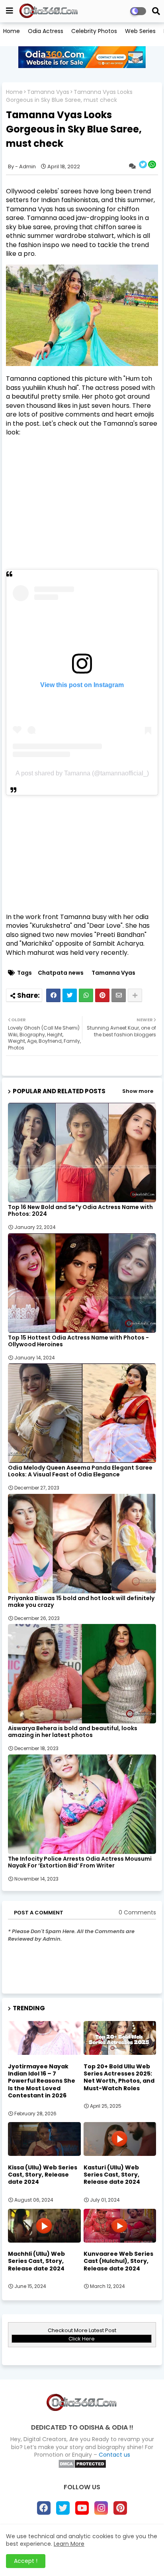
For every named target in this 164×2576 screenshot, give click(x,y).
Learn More (69, 2544)
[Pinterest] (102, 995)
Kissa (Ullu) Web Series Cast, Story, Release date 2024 (43, 2175)
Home (12, 31)
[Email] (119, 995)
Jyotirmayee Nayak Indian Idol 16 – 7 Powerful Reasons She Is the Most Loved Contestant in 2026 (42, 2081)
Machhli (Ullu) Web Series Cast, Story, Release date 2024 (36, 2261)
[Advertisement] (82, 514)
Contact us (114, 2455)
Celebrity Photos (94, 31)
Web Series (140, 31)
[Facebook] (53, 995)
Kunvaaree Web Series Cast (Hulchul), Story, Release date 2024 (118, 2261)
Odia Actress (46, 31)
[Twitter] (70, 995)
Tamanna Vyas (48, 92)
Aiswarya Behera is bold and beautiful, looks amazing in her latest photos (73, 1732)
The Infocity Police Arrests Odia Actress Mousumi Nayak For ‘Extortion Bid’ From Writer (80, 1862)
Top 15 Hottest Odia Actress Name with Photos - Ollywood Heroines (78, 1341)
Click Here (82, 2339)
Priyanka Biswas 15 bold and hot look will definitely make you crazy (81, 1602)
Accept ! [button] (26, 2561)
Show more (138, 1091)
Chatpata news (61, 973)
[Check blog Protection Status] (82, 2467)
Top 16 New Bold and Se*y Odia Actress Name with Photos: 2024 (80, 1211)
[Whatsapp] (86, 995)
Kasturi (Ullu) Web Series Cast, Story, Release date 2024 (112, 2175)
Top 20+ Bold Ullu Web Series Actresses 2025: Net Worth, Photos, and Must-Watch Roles (119, 2077)
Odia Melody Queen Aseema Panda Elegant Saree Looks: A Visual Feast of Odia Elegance (80, 1471)
